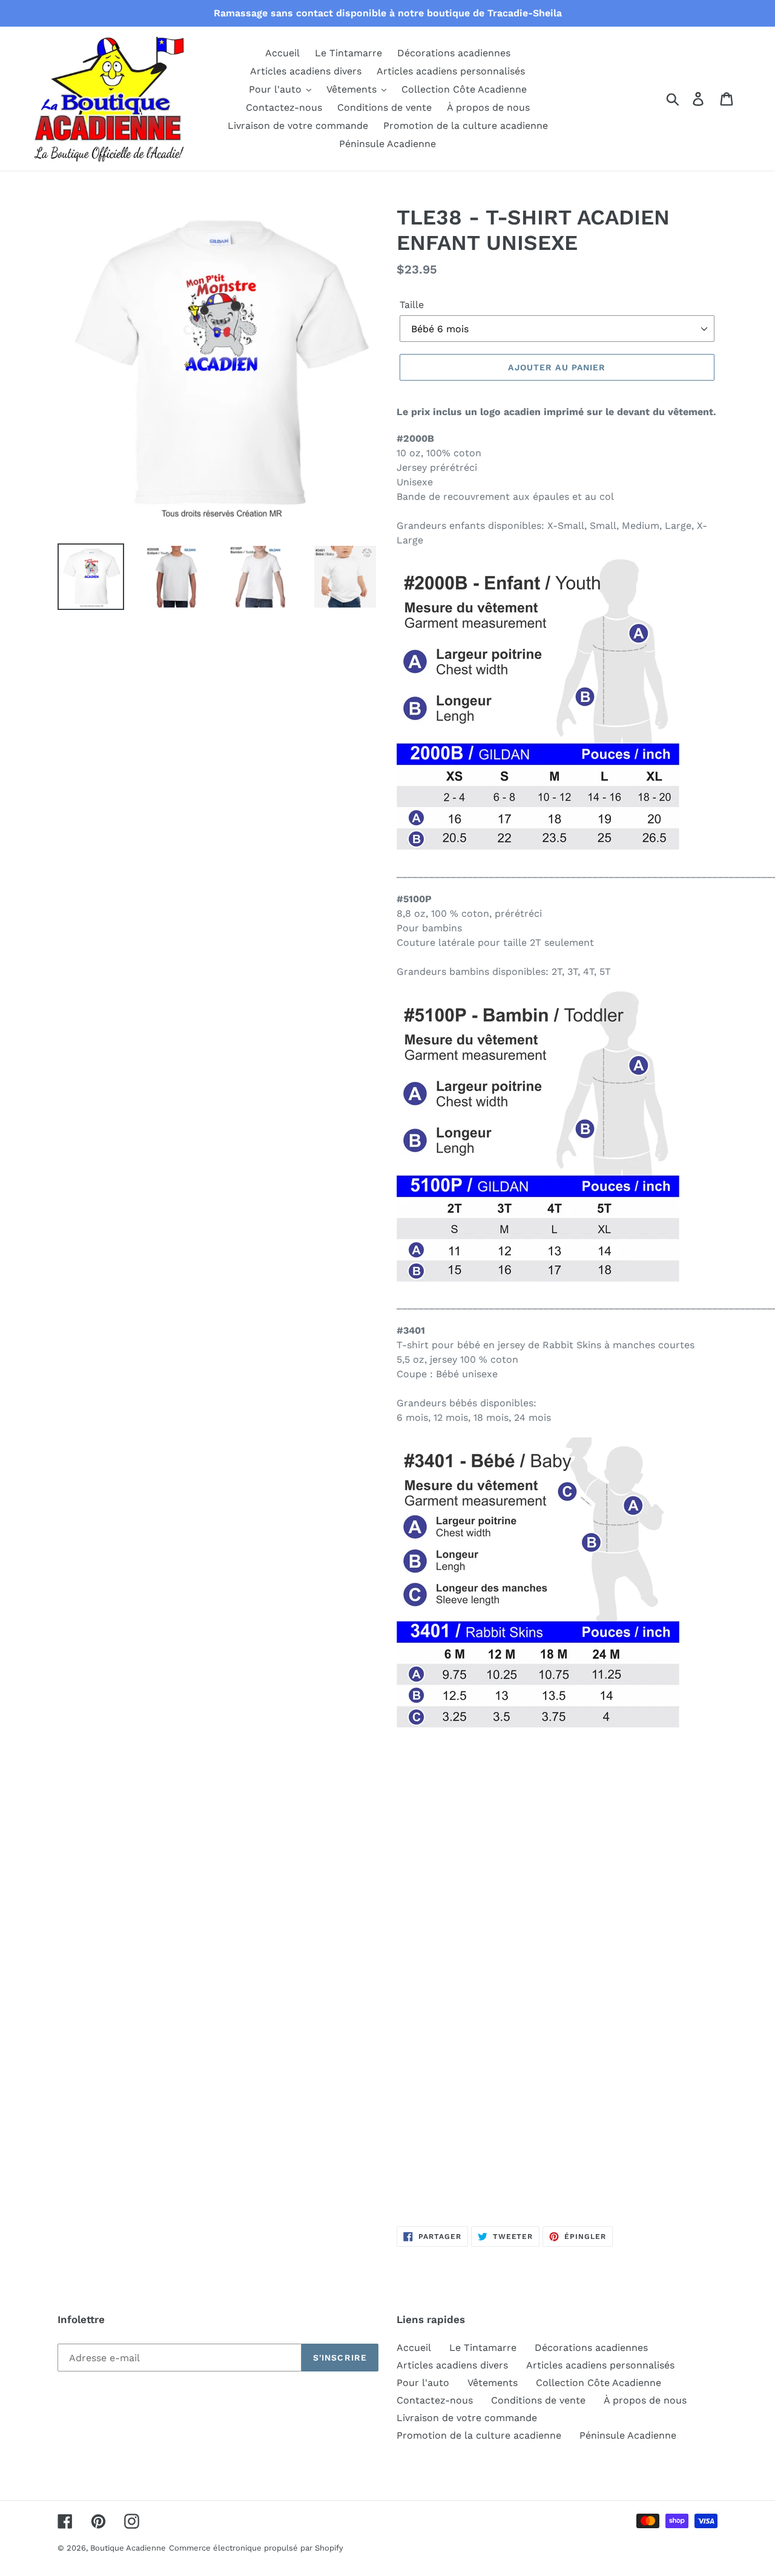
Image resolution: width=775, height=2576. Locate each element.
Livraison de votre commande (467, 2418)
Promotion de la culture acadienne (479, 2435)
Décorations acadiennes (591, 2348)
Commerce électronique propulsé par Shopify (256, 2548)
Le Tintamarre (483, 2348)
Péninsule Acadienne (628, 2435)
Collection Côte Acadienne (599, 2383)
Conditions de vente (538, 2400)
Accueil (414, 2348)
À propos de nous (645, 2400)
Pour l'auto (423, 2383)
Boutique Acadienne (128, 2548)
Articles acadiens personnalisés (600, 2365)
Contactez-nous (435, 2400)
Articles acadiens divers (452, 2365)
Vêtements (493, 2383)
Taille (412, 305)
